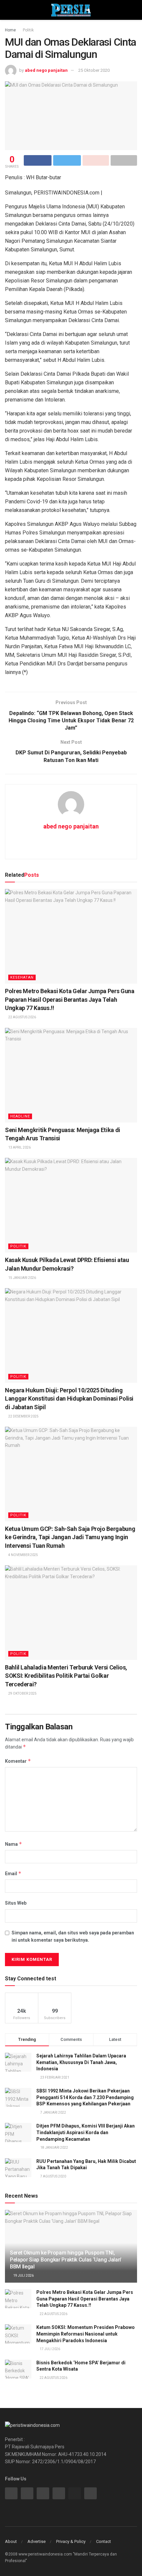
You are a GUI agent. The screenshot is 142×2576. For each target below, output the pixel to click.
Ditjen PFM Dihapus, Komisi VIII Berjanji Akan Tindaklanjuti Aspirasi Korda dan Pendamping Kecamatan (86, 2132)
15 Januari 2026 (22, 1278)
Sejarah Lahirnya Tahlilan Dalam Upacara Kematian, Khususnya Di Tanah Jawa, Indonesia (81, 2062)
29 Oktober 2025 (22, 1693)
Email (13, 1873)
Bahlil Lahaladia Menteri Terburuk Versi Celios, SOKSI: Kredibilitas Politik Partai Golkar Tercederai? (66, 1676)
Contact (104, 2541)
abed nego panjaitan (46, 70)
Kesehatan (22, 977)
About (11, 2541)
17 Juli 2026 (50, 2349)
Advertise (36, 2541)
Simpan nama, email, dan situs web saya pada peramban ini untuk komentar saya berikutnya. (73, 1936)
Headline (20, 1116)
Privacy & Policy (71, 2541)
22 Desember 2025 (23, 1416)
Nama (14, 1844)
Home (10, 30)
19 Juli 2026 (23, 2276)
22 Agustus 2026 (22, 1017)
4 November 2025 (23, 1555)
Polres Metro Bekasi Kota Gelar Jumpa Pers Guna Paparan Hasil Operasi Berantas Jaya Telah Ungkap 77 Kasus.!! (70, 999)
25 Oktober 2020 (94, 70)
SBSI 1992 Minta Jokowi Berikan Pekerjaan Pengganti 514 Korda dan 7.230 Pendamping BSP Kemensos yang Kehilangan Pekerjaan (85, 2097)
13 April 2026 (19, 1147)
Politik (28, 30)
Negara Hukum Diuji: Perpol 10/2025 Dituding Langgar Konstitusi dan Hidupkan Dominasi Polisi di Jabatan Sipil (69, 1398)
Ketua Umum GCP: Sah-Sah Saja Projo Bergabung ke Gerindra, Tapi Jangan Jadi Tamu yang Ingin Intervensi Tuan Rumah (70, 1537)
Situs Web (16, 1903)
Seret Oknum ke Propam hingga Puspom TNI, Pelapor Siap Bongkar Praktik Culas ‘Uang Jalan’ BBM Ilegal (66, 2260)
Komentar (18, 1761)
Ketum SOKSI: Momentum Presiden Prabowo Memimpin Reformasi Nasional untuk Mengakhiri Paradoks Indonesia (86, 2334)
